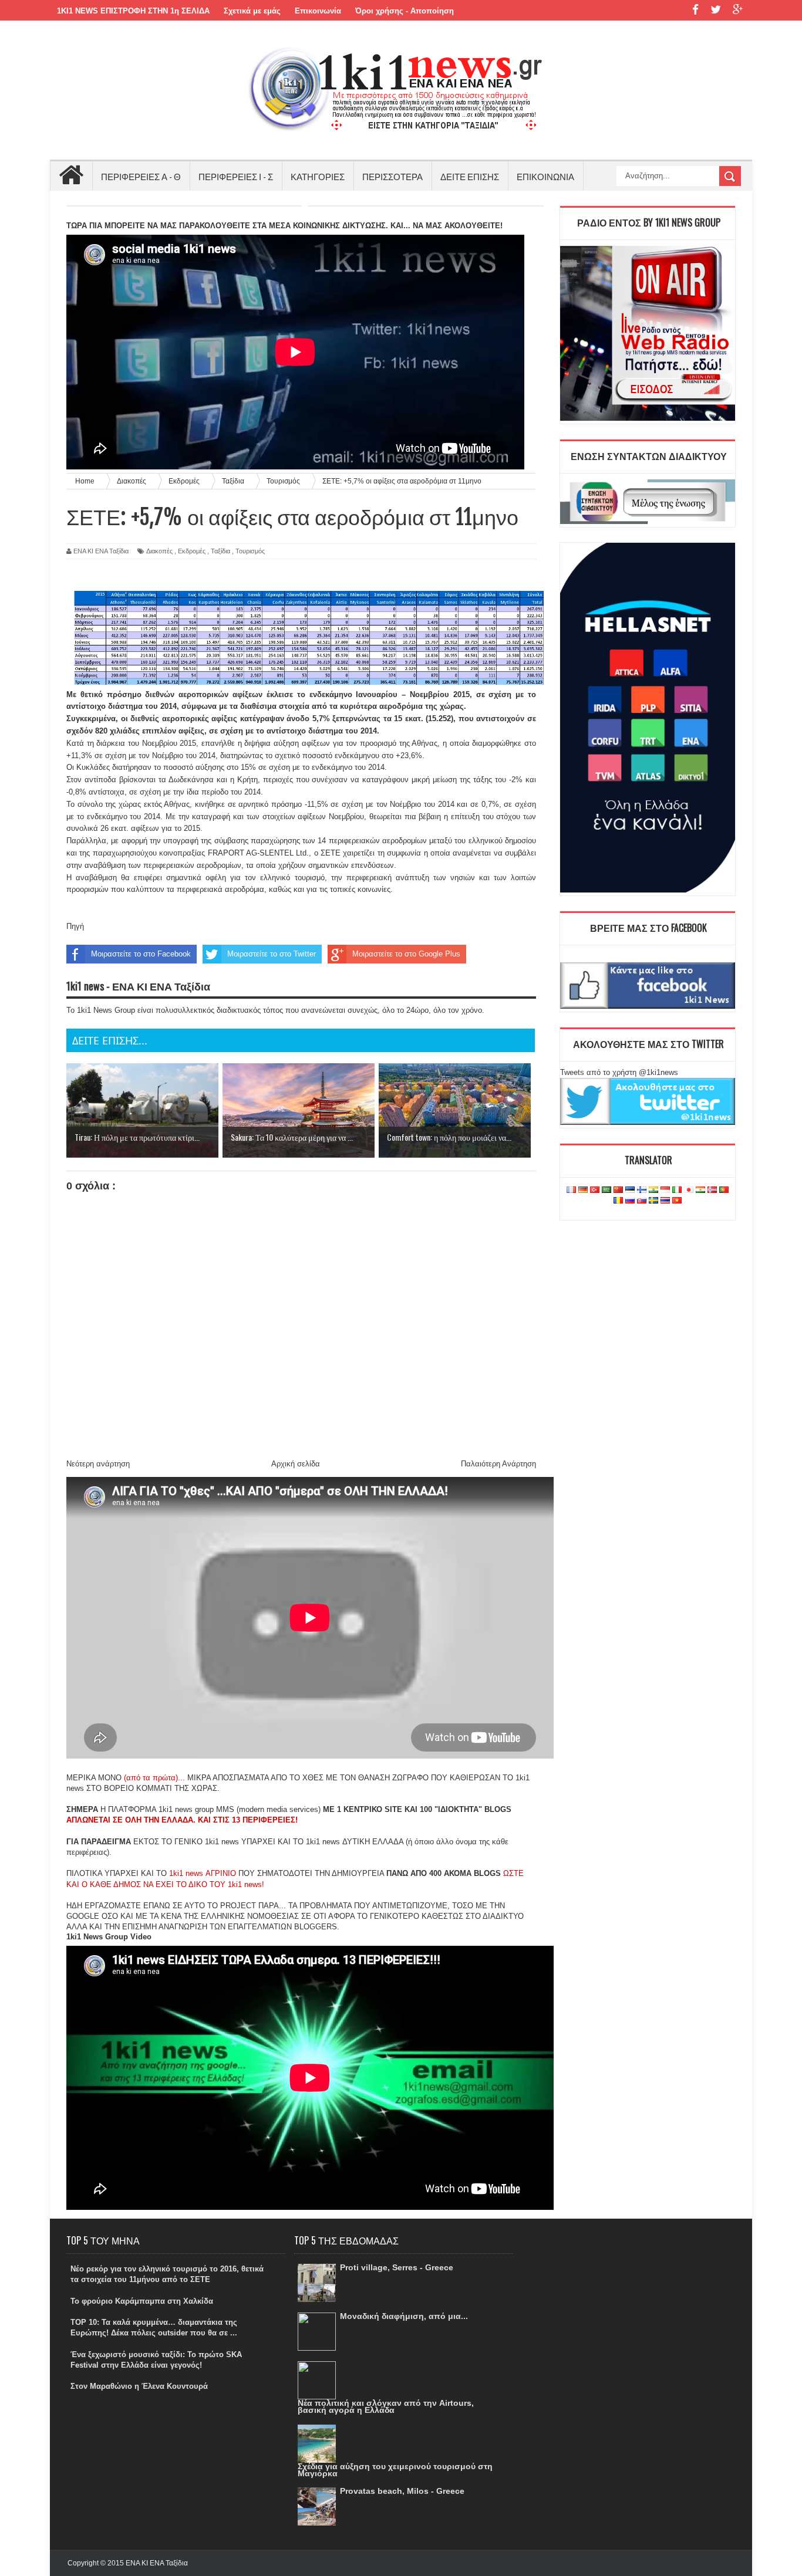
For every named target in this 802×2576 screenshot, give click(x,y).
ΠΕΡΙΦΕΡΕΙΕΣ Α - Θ (141, 176)
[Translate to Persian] (700, 1190)
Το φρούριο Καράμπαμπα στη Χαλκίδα (142, 2301)
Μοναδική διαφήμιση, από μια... (404, 2316)
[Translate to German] (583, 1190)
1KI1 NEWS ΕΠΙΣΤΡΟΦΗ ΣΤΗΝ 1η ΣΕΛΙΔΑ (133, 11)
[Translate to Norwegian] (712, 1190)
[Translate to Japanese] (689, 1190)
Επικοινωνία (318, 11)
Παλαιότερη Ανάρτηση (498, 1464)
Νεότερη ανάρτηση (98, 1464)
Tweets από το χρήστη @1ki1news (619, 1072)
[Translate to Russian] (630, 1201)
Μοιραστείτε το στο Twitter (272, 954)
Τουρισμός (250, 551)
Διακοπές (159, 551)
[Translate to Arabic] (606, 1190)
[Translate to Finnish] (642, 1190)
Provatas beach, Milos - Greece (402, 2491)
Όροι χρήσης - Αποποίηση (405, 11)
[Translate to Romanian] (618, 1201)
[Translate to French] (571, 1190)
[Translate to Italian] (677, 1190)
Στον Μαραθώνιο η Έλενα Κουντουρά (139, 2386)
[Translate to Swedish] (653, 1201)
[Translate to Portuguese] (724, 1190)
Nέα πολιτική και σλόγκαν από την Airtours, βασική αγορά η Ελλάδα (386, 2406)
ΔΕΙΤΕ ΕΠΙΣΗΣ (470, 176)
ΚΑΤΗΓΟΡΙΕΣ (318, 176)
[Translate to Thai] (665, 1201)
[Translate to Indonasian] (665, 1190)
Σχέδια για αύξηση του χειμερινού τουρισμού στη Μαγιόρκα (395, 2470)
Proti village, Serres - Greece (397, 2267)
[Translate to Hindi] (653, 1190)
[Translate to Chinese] (618, 1190)
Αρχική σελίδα (296, 1464)
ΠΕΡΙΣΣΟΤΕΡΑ (392, 176)
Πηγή (75, 926)
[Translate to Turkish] (595, 1190)
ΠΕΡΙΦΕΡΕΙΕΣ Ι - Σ (236, 176)
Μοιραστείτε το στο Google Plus (406, 954)
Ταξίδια (220, 551)
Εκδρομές (192, 551)
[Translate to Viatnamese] (677, 1201)
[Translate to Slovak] (642, 1201)
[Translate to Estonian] (630, 1190)
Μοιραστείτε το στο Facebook (141, 954)
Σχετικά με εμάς (252, 11)
